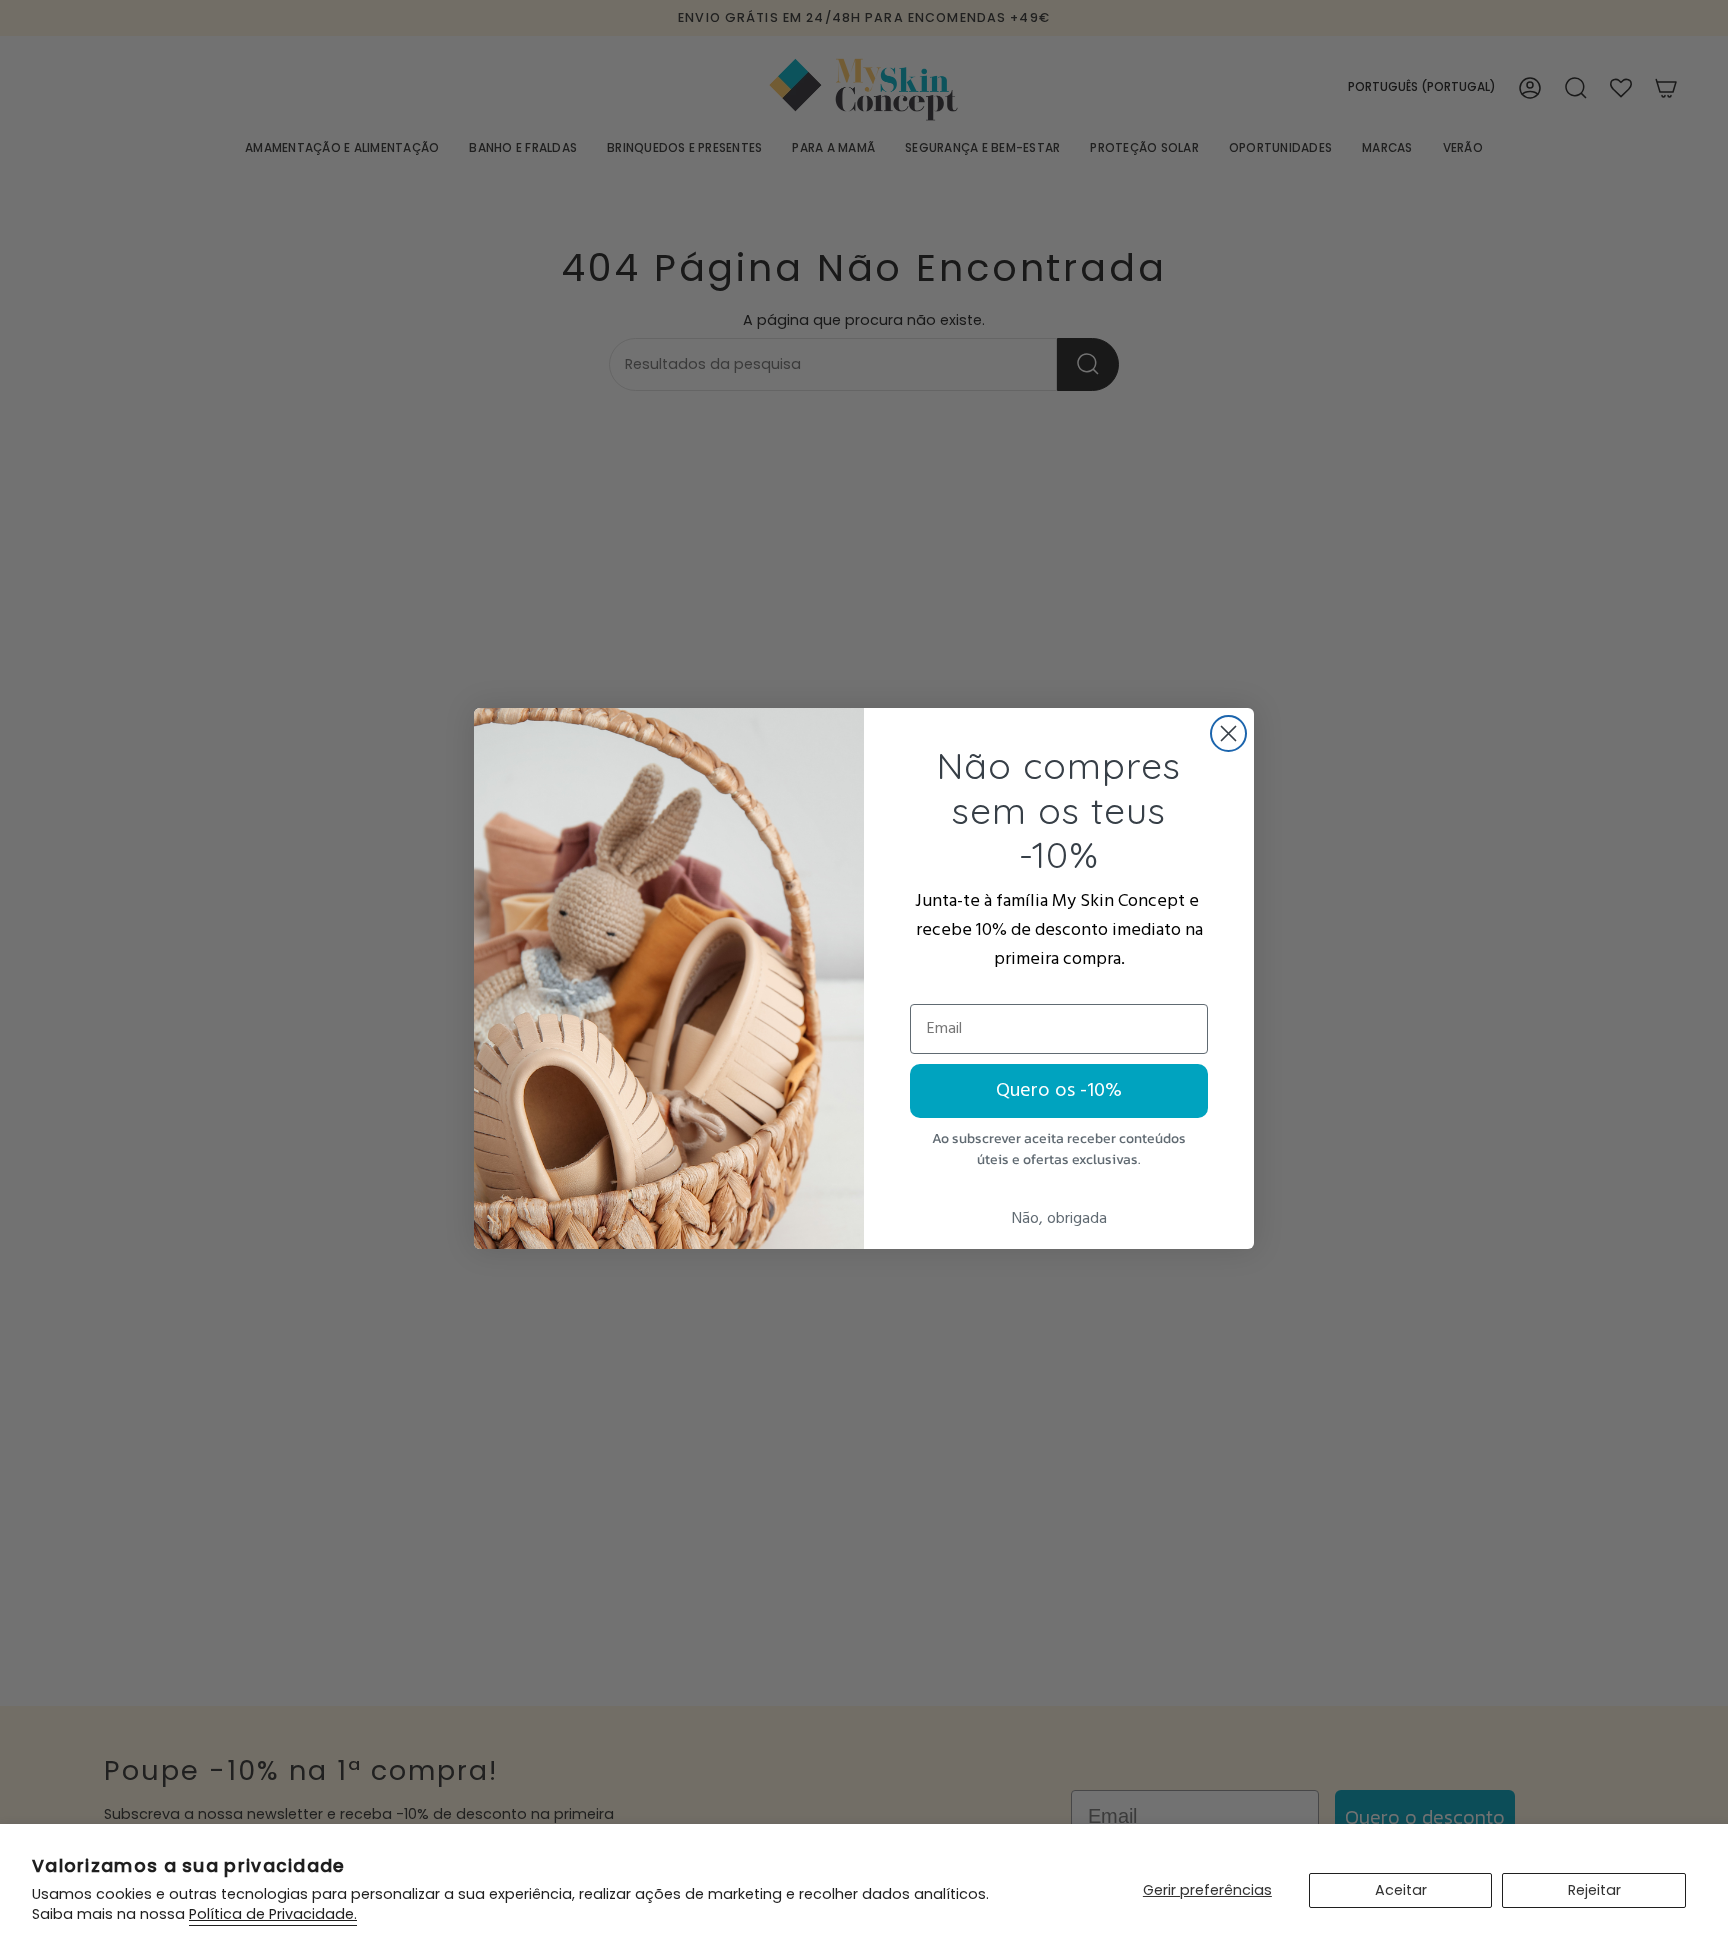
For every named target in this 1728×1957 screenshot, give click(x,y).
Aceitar (1401, 1890)
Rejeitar (1594, 1890)
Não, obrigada (1059, 1219)
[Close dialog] (1228, 733)
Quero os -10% (1059, 1091)
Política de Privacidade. (273, 1914)
